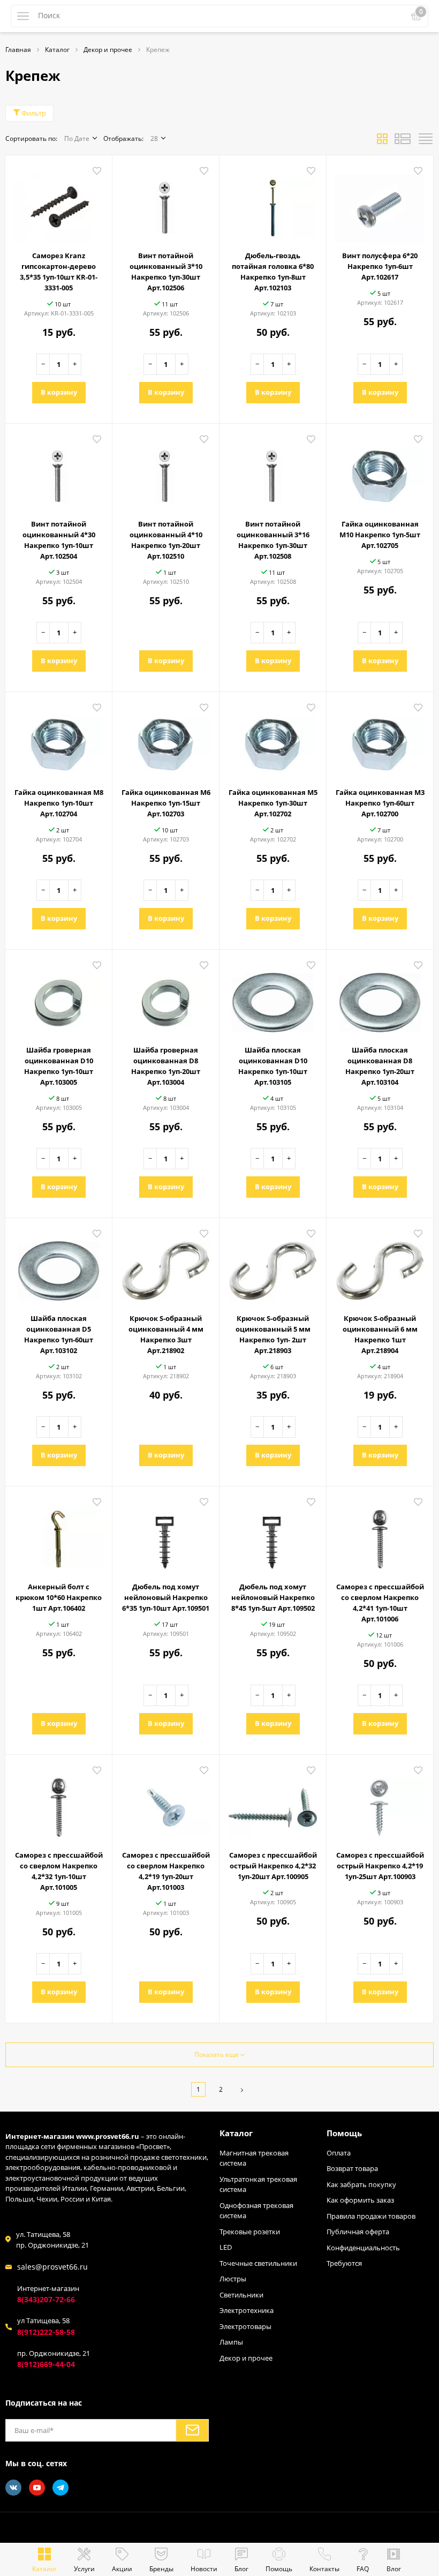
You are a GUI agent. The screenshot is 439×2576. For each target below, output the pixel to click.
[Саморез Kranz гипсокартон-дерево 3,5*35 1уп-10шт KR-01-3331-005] (59, 204)
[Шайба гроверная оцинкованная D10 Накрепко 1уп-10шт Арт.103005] (59, 998)
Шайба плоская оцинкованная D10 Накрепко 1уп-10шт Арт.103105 (273, 1066)
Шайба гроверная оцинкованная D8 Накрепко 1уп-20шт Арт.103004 (166, 1066)
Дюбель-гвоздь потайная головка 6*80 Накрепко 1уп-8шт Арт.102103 (273, 272)
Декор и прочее (246, 2358)
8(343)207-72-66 (46, 2299)
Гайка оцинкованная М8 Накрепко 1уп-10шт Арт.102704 (59, 803)
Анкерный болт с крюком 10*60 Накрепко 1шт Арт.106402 (59, 1597)
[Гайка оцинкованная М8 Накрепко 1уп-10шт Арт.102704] (59, 741)
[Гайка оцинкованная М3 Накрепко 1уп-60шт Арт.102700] (380, 741)
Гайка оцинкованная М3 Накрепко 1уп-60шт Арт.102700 (380, 803)
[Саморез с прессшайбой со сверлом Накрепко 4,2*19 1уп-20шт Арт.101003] (166, 1804)
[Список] (403, 141)
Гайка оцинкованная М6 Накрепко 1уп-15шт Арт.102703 (166, 803)
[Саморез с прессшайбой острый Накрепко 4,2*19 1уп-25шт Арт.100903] (380, 1804)
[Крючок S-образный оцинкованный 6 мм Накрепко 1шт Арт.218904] (380, 1267)
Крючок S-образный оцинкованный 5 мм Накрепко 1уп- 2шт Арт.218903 (273, 1334)
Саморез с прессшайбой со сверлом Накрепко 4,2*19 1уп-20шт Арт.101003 (166, 1871)
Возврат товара (352, 2168)
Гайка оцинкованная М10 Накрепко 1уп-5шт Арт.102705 (380, 535)
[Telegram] (60, 2488)
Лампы (231, 2342)
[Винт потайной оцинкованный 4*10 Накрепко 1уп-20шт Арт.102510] (166, 472)
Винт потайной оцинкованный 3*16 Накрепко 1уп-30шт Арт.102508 (273, 540)
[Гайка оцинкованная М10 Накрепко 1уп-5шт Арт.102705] (380, 472)
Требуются (344, 2263)
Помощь (344, 2133)
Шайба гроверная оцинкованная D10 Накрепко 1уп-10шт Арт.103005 (59, 1066)
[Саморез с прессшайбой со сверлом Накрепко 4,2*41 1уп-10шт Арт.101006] (380, 1535)
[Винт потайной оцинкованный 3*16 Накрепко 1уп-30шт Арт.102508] (273, 472)
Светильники (241, 2295)
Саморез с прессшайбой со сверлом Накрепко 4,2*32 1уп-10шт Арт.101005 (59, 1871)
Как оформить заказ (360, 2200)
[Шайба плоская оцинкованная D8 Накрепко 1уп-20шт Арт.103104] (380, 998)
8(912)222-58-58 (46, 2332)
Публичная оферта (358, 2232)
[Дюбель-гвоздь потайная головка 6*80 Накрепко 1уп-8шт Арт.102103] (273, 204)
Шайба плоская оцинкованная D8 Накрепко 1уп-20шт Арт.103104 (380, 1066)
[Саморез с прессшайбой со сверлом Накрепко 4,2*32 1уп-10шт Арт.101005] (59, 1804)
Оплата (339, 2153)
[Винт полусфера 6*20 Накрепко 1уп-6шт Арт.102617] (380, 204)
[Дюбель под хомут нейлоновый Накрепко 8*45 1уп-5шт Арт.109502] (273, 1535)
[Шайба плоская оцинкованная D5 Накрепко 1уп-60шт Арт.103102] (59, 1267)
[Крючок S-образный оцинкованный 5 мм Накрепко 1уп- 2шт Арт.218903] (273, 1267)
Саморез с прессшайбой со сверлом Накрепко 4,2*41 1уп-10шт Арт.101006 (380, 1603)
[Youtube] (37, 2488)
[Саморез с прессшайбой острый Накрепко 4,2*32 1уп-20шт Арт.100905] (273, 1804)
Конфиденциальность (363, 2248)
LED (226, 2247)
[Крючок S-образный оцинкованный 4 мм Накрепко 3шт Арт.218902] (166, 1267)
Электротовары (245, 2326)
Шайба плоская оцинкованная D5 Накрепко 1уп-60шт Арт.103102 (59, 1334)
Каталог (236, 2133)
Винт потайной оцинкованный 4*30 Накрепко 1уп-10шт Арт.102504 (59, 540)
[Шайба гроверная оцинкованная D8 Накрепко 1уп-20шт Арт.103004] (166, 998)
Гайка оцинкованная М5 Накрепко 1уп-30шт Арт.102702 (273, 803)
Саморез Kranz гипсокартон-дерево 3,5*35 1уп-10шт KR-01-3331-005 (59, 272)
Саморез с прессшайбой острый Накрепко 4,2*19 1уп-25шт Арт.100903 (380, 1866)
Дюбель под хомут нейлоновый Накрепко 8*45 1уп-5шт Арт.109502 (273, 1597)
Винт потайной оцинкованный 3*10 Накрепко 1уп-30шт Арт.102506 (166, 272)
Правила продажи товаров (371, 2216)
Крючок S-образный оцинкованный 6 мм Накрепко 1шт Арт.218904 (380, 1334)
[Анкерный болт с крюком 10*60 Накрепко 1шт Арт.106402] (59, 1535)
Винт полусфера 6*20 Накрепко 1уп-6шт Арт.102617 (380, 266)
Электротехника (247, 2310)
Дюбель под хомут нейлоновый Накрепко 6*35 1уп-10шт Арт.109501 (166, 1597)
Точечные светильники (258, 2263)
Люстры (233, 2279)
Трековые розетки (250, 2232)
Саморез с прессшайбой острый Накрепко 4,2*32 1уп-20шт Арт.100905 (273, 1866)
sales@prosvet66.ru (52, 2267)
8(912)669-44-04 (46, 2364)
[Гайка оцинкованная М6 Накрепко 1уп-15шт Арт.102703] (166, 741)
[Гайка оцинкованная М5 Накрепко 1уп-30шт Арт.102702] (273, 741)
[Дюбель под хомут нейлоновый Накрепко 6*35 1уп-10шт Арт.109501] (166, 1535)
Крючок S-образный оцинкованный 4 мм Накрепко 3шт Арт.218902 (166, 1334)
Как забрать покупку (361, 2184)
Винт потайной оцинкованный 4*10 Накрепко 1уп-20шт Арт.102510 (166, 540)
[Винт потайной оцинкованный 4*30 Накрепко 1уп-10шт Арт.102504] (59, 472)
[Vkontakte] (13, 2488)
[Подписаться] (192, 2430)
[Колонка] (426, 141)
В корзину (59, 392)
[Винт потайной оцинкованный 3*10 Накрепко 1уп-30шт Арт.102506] (166, 204)
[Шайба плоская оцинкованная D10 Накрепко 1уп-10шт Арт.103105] (273, 998)
